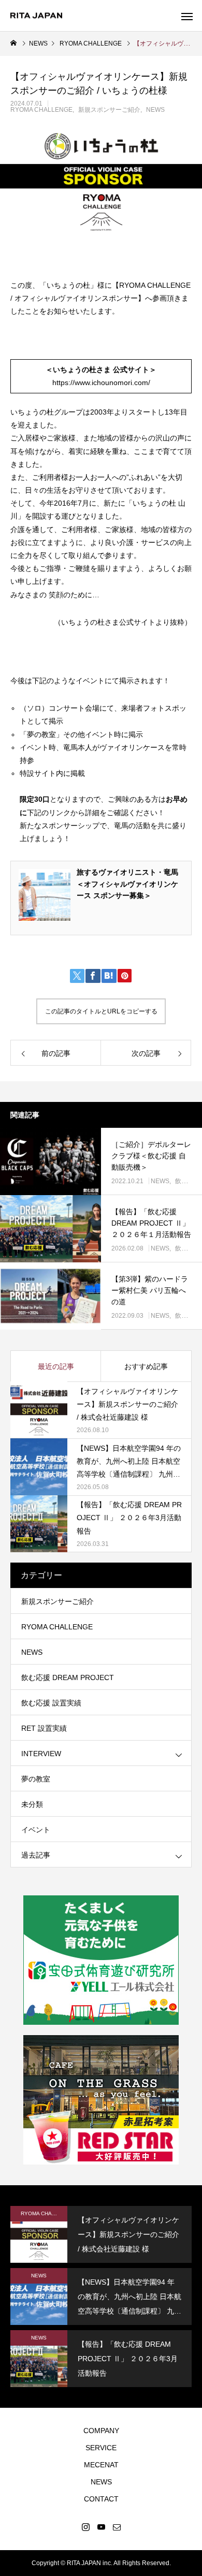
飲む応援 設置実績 (51, 1703)
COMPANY (101, 2431)
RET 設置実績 (44, 1728)
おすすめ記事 (146, 1366)
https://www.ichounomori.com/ (101, 382)
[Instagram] (85, 2527)
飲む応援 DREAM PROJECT (68, 1677)
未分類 (32, 1804)
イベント (36, 1830)
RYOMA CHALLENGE (41, 110)
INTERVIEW (41, 1754)
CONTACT (101, 2499)
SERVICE (101, 2448)
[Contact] (117, 2527)
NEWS (155, 110)
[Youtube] (101, 2527)
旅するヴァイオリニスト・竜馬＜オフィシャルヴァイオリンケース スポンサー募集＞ (127, 884)
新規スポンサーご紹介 (109, 110)
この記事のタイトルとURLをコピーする (101, 1011)
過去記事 (36, 1855)
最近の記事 (56, 1366)
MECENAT (101, 2465)
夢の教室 (36, 1779)
